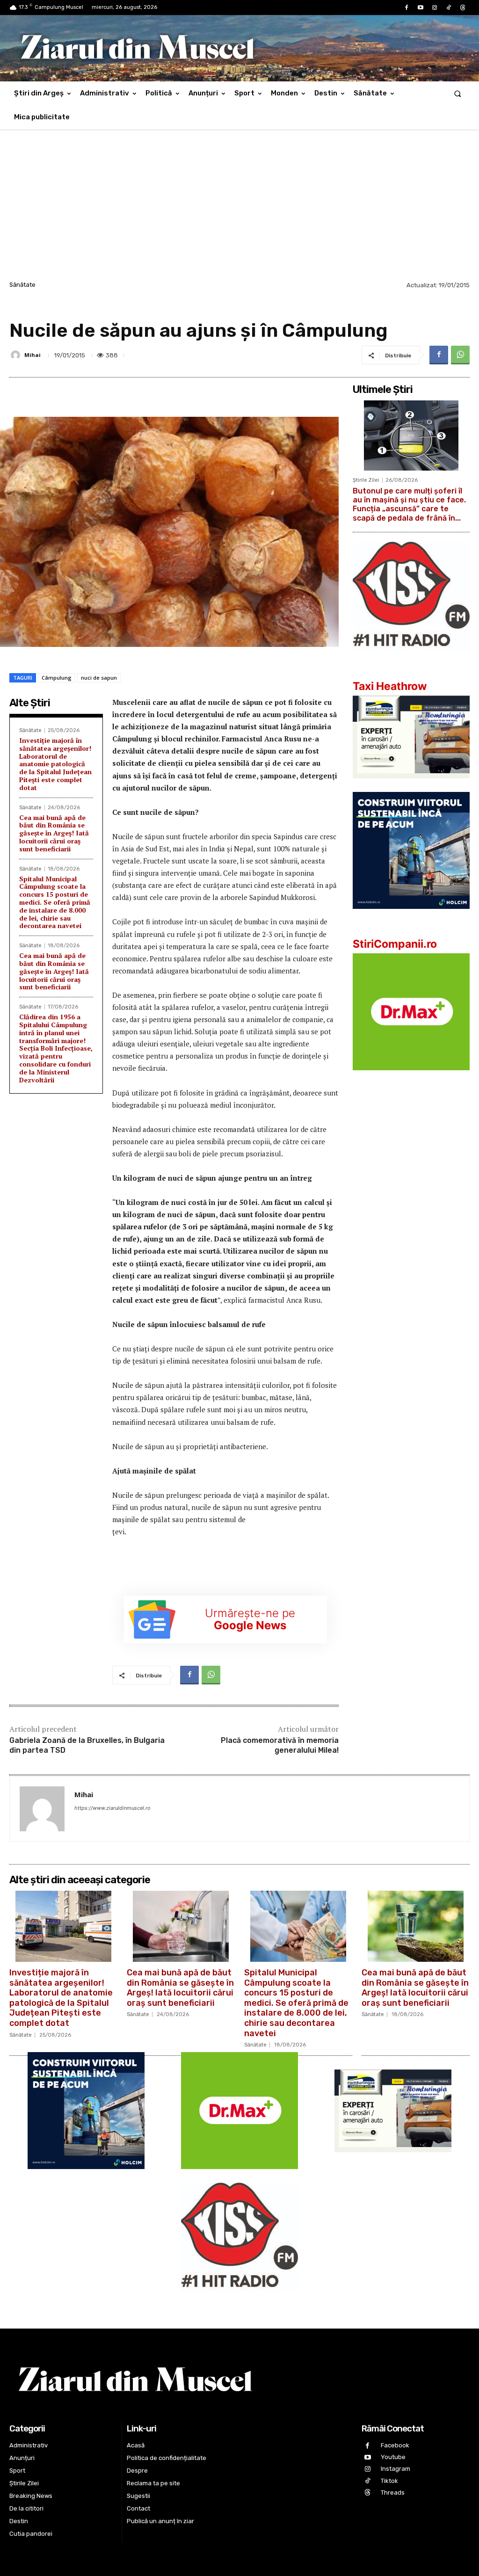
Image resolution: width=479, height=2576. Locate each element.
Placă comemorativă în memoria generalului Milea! (280, 1745)
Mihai (33, 355)
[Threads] (463, 8)
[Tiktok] (449, 8)
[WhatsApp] (460, 355)
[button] (458, 93)
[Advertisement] (239, 209)
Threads (393, 2493)
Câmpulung (57, 678)
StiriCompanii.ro (395, 944)
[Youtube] (421, 8)
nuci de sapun (99, 678)
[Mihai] (17, 355)
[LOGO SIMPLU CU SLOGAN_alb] (411, 658)
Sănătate (22, 285)
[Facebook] (406, 8)
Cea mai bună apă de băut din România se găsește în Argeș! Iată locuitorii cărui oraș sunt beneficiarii (54, 833)
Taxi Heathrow (390, 686)
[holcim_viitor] (411, 916)
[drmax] (411, 1078)
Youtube (393, 2457)
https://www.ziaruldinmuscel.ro (112, 1808)
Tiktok (389, 2481)
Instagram (396, 2469)
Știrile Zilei (366, 480)
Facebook (395, 2445)
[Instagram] (435, 8)
